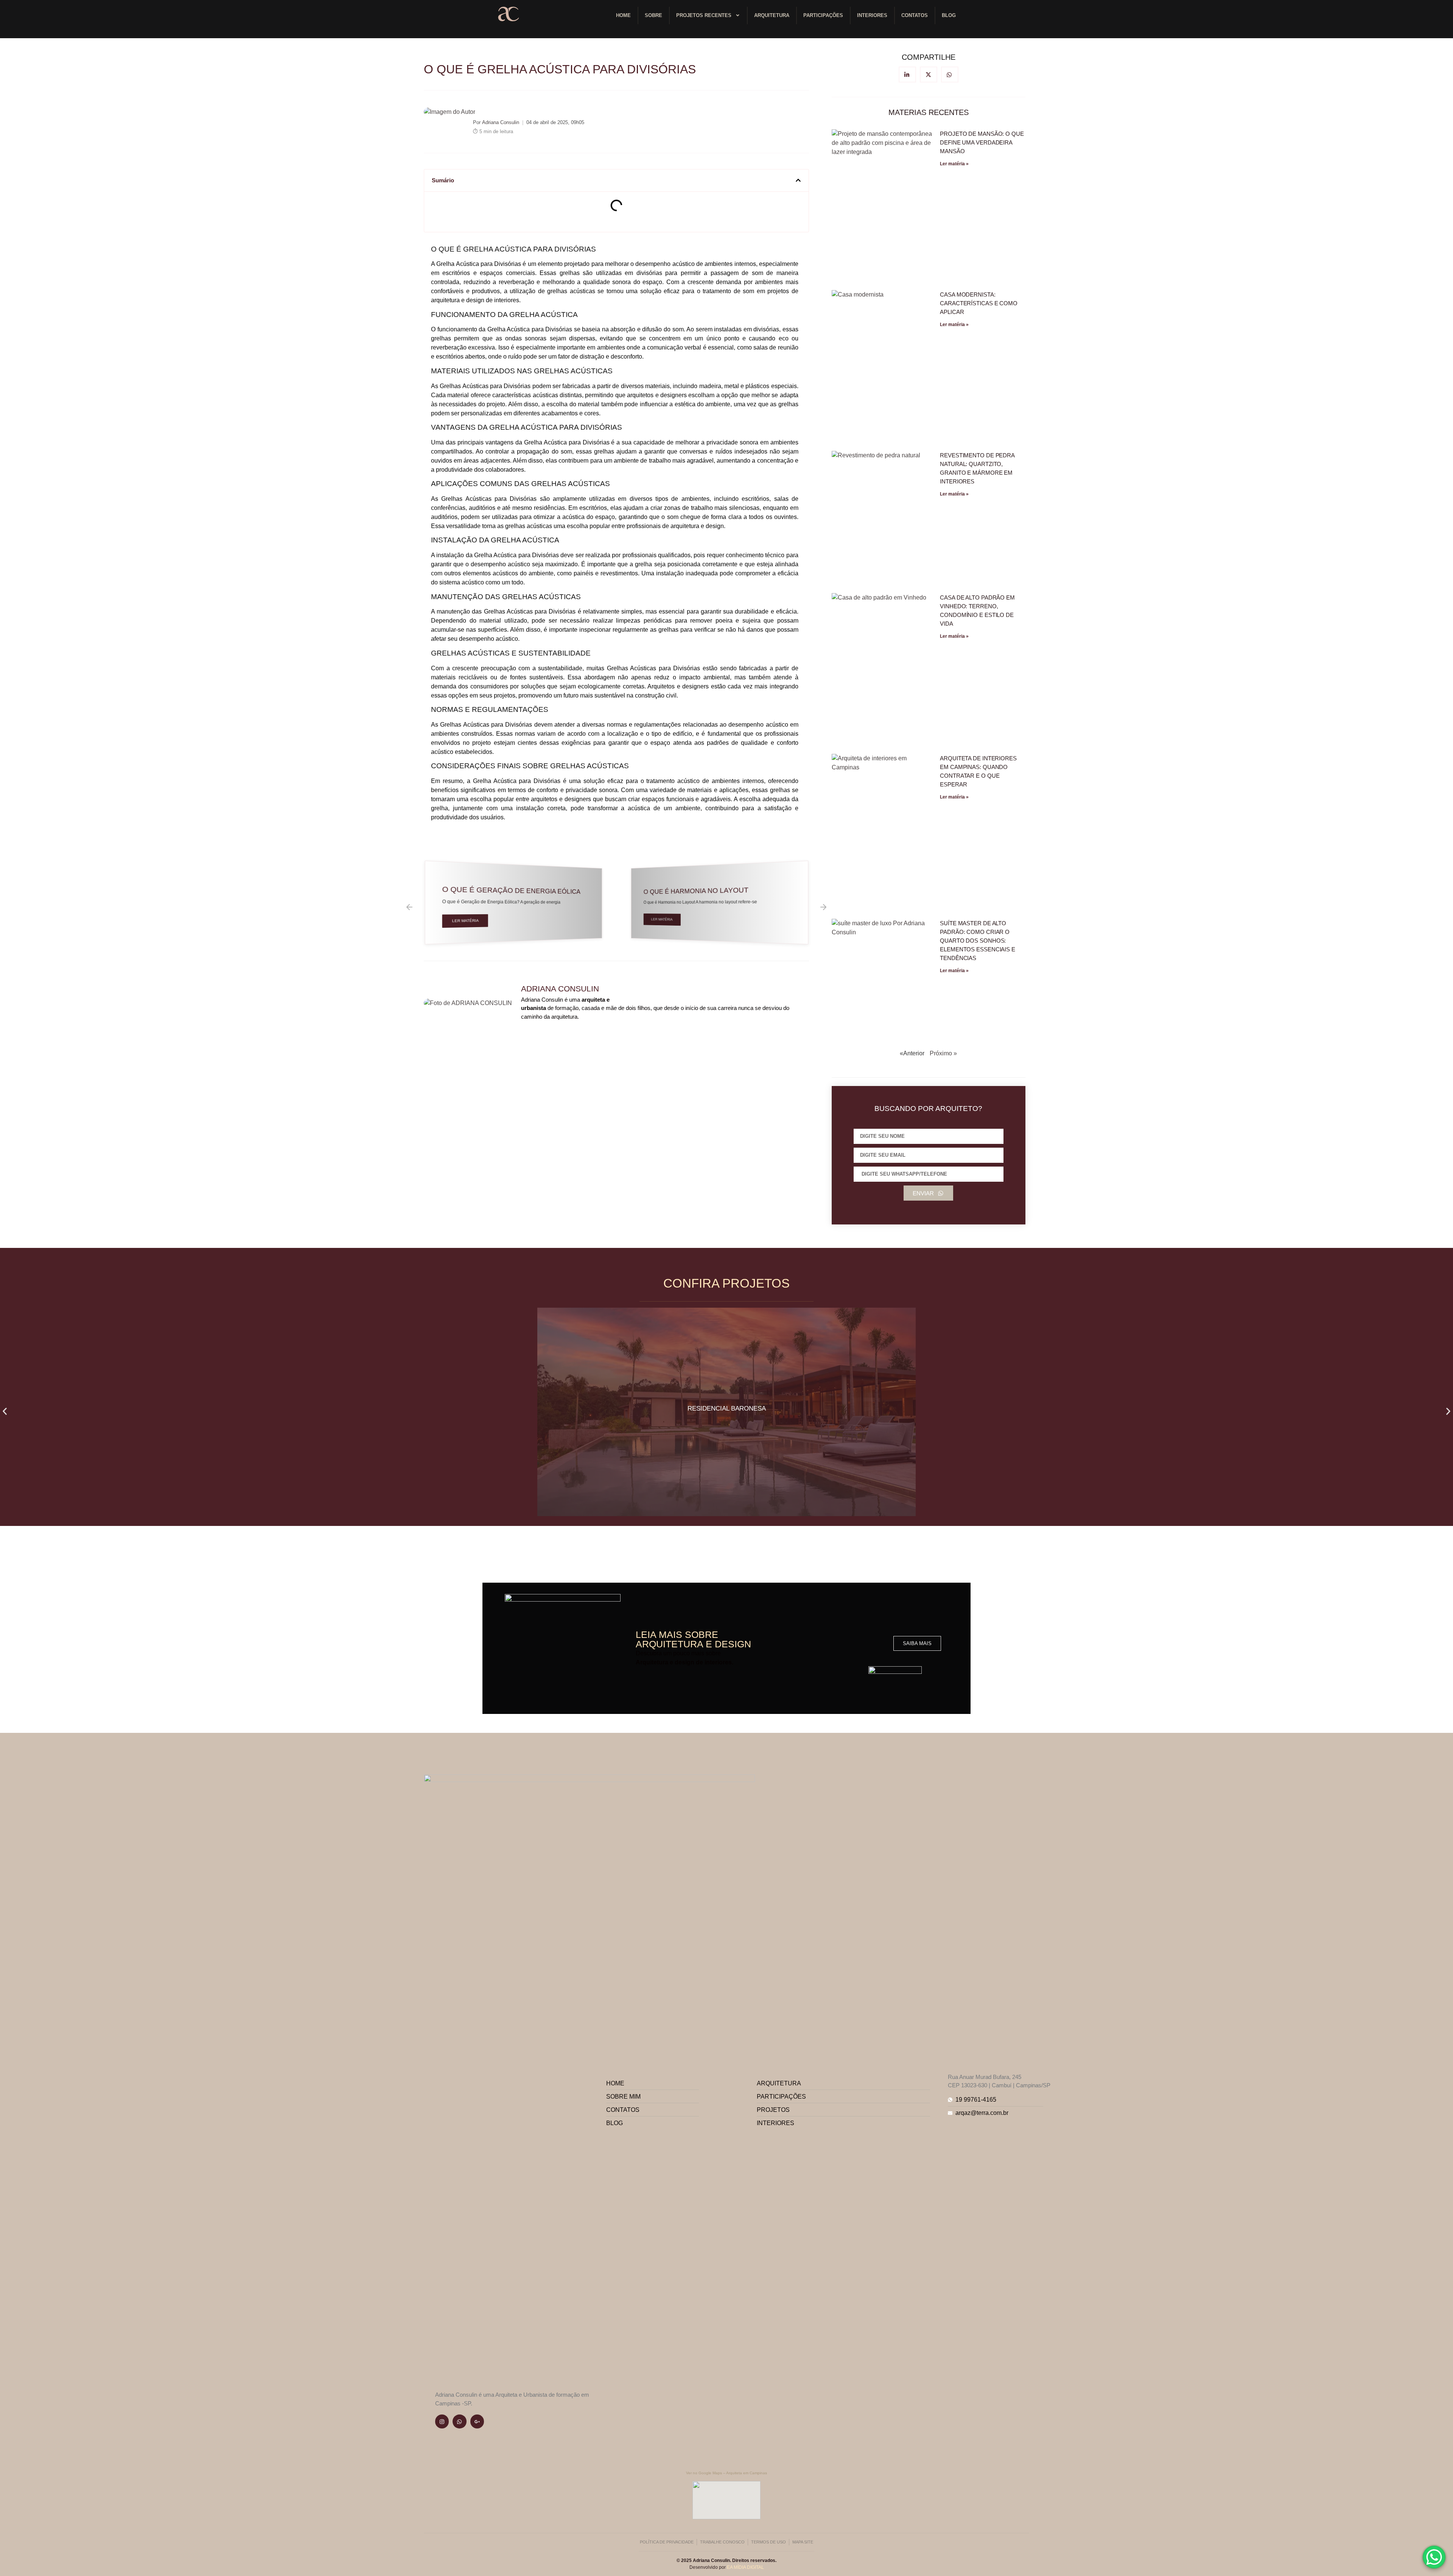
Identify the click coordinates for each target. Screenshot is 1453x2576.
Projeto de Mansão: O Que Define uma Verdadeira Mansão (982, 142)
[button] (798, 180)
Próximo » (943, 1053)
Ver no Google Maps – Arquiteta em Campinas (726, 2473)
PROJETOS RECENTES (704, 15)
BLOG (949, 15)
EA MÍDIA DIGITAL (745, 2567)
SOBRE (653, 15)
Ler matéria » (954, 164)
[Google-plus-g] (477, 2421)
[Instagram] (442, 2421)
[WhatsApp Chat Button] (1434, 2557)
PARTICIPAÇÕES (823, 15)
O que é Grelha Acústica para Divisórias (560, 69)
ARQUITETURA (772, 15)
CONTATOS (915, 15)
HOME (623, 15)
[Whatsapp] (459, 2421)
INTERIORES (872, 15)
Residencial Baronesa (727, 1408)
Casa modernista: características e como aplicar (979, 303)
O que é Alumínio (673, 891)
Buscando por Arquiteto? (928, 1109)
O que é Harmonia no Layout (499, 890)
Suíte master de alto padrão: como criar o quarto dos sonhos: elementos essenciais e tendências (978, 941)
